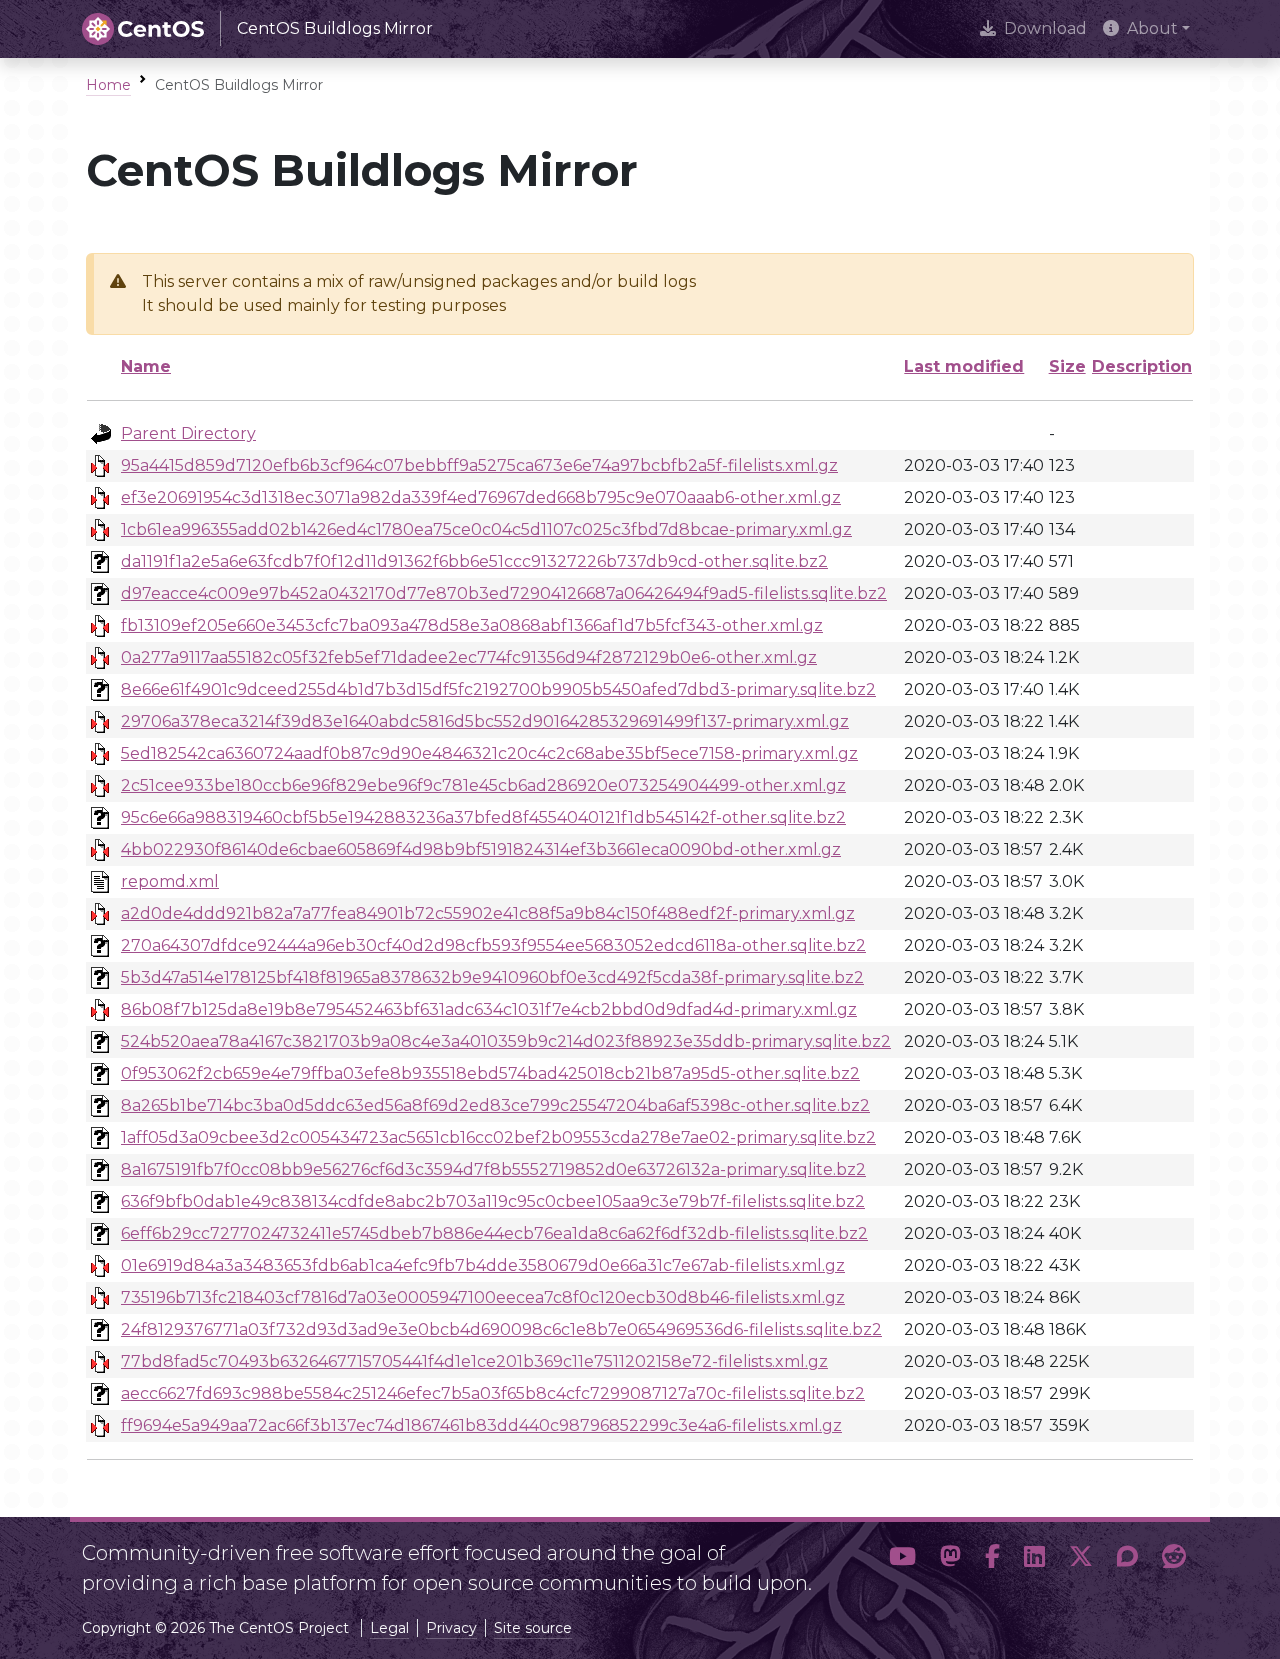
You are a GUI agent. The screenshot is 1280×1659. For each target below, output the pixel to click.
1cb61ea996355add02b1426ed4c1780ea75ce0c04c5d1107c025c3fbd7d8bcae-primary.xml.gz (486, 529)
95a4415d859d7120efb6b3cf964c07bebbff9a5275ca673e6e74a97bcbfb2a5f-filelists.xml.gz (479, 465)
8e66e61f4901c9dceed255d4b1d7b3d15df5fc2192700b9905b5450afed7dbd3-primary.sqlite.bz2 (498, 689)
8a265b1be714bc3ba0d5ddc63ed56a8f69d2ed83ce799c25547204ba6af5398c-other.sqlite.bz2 (495, 1105)
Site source (533, 1628)
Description (1142, 366)
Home (108, 85)
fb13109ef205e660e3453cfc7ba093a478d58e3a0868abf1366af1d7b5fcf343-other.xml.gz (472, 625)
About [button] (1152, 28)
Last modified (964, 366)
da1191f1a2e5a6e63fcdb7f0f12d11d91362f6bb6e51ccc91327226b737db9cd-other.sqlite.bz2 (474, 561)
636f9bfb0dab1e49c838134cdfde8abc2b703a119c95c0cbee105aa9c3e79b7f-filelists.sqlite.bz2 (493, 1201)
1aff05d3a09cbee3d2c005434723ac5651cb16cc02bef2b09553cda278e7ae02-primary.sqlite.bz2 (498, 1137)
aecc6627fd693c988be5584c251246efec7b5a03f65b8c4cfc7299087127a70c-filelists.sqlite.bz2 (493, 1393)
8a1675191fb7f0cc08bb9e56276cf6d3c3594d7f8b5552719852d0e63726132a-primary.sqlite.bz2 (493, 1169)
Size (1067, 366)
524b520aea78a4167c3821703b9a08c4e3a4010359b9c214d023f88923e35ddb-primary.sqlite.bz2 (506, 1041)
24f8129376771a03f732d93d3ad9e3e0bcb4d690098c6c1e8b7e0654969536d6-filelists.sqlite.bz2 (501, 1329)
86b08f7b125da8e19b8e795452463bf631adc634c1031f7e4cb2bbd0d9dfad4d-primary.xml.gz (489, 1009)
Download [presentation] (1045, 28)
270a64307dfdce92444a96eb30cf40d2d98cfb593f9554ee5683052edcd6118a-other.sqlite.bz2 (493, 945)
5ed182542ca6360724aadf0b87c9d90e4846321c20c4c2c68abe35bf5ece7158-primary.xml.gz (489, 753)
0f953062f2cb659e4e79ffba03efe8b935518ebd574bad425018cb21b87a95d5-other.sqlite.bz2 (490, 1073)
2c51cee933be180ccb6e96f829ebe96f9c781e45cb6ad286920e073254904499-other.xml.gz (483, 785)
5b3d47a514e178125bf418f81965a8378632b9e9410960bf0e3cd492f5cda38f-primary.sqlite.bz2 (492, 977)
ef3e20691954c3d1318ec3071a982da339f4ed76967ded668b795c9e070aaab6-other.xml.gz (481, 497)
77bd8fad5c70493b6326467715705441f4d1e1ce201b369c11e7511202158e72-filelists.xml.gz (474, 1361)
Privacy (451, 1628)
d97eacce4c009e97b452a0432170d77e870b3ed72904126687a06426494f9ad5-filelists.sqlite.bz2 (504, 593)
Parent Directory (188, 433)
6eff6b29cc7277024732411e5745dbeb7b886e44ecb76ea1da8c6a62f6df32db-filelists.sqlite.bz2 (494, 1233)
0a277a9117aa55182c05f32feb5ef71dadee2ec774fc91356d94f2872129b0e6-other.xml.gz (469, 657)
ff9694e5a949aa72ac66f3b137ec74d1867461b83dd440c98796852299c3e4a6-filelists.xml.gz (481, 1425)
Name (146, 366)
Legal (389, 1628)
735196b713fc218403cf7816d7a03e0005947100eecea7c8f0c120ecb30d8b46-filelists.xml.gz (483, 1297)
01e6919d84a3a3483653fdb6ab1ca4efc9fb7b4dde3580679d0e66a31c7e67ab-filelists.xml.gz (483, 1265)
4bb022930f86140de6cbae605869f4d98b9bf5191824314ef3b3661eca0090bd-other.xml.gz (481, 849)
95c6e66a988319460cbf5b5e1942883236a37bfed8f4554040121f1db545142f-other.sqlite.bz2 (483, 817)
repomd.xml (170, 881)
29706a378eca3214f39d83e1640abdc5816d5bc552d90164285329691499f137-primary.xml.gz (485, 721)
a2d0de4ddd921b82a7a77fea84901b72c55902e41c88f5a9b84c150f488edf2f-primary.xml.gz (488, 913)
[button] (902, 1560)
